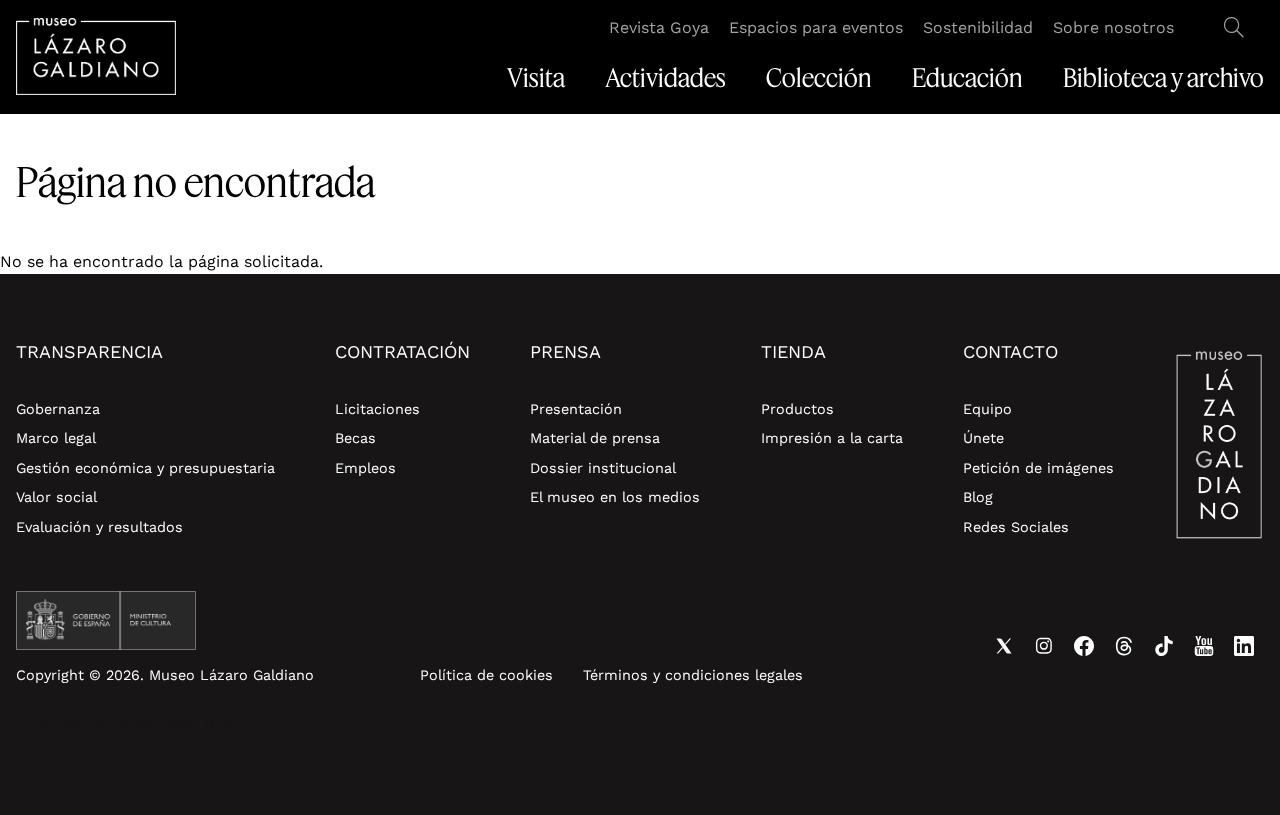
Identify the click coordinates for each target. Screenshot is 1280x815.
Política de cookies (486, 675)
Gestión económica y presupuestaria (145, 468)
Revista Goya (659, 27)
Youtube (1204, 646)
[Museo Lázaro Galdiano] (96, 56)
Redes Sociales (1016, 527)
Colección (819, 78)
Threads (1124, 646)
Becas (355, 438)
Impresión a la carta (832, 438)
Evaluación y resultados (99, 527)
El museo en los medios (615, 497)
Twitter (1004, 646)
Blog (978, 497)
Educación (967, 78)
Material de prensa (595, 438)
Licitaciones (377, 409)
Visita (536, 78)
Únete (983, 438)
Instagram (1044, 646)
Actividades (665, 78)
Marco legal (56, 438)
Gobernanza (58, 409)
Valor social (56, 497)
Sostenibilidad (978, 27)
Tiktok (1164, 646)
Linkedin (1244, 646)
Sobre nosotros (1113, 27)
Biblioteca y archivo (1163, 78)
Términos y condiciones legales (693, 675)
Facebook (1084, 646)
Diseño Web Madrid (182, 725)
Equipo (987, 409)
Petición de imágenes (1038, 468)
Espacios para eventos (816, 27)
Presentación (576, 409)
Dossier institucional (603, 468)
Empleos (365, 468)
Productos (797, 409)
